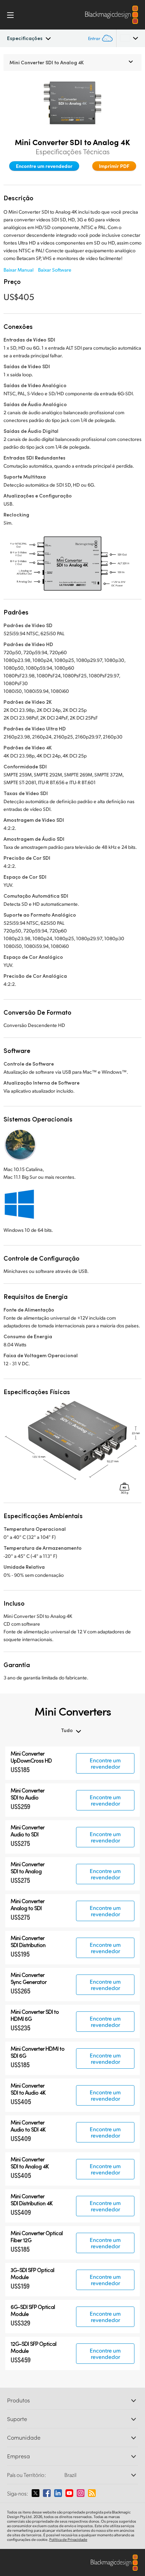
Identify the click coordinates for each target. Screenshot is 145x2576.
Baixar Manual (18, 270)
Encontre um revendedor (44, 166)
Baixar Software (55, 270)
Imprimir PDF (114, 166)
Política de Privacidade (68, 2539)
